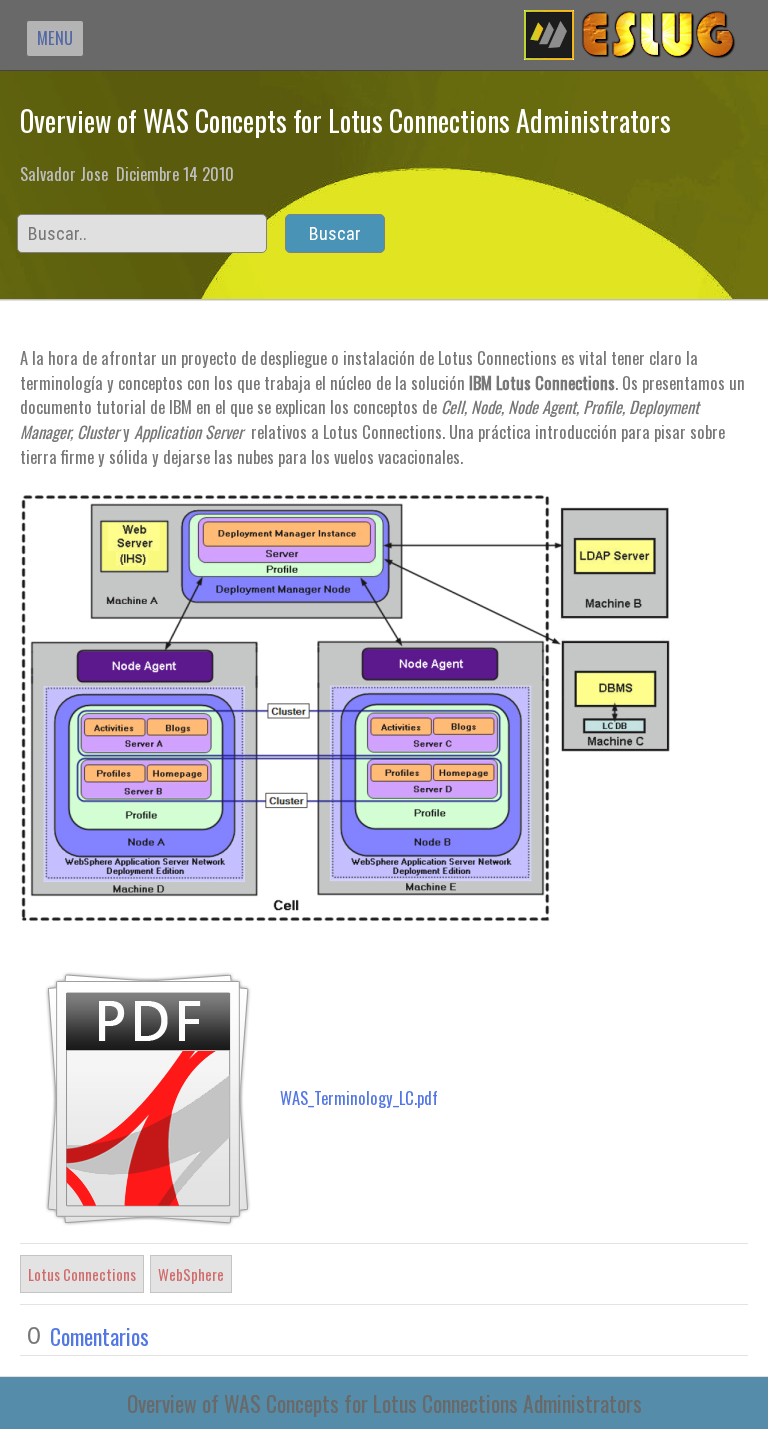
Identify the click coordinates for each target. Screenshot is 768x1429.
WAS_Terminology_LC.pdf (359, 1097)
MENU (55, 37)
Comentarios (99, 1336)
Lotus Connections (82, 1274)
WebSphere (191, 1274)
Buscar (335, 233)
